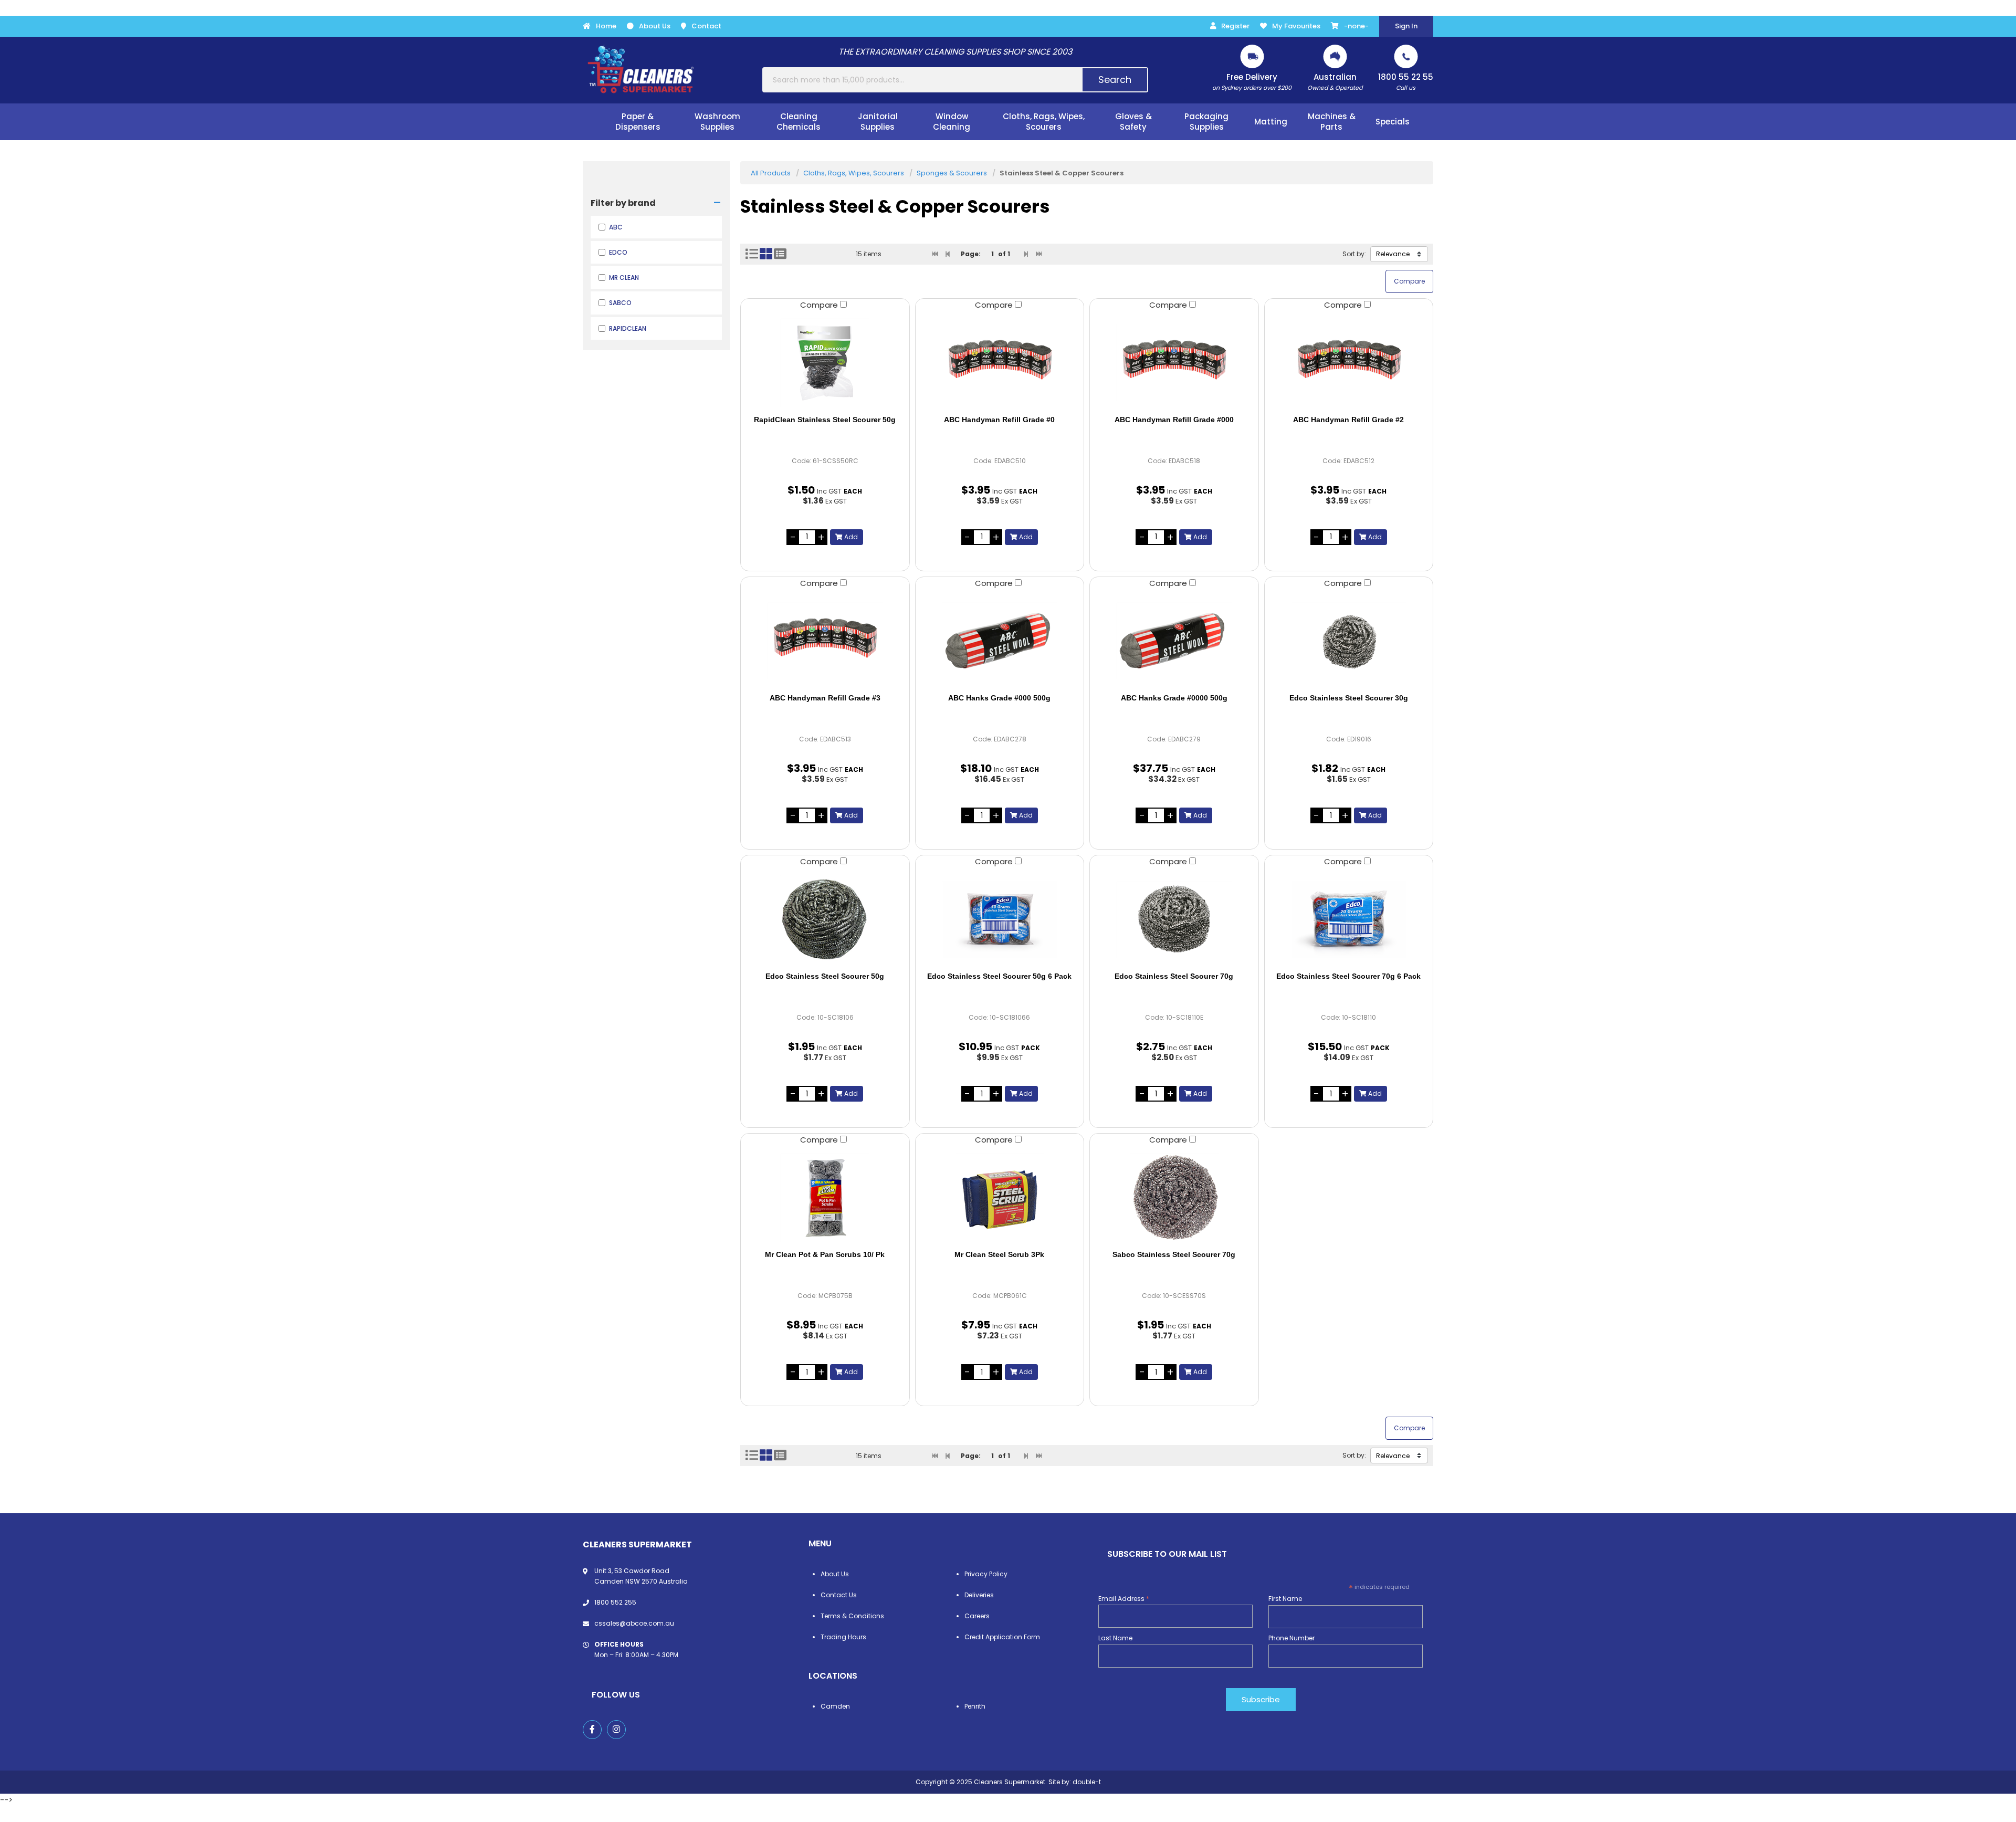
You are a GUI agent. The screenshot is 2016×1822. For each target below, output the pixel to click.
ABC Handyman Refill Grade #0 (999, 420)
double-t (1087, 1782)
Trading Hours (843, 1637)
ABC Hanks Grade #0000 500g (1174, 698)
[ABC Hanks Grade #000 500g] (1000, 641)
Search (1115, 80)
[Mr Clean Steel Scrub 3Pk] (1000, 1198)
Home (606, 26)
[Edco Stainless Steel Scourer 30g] (1349, 641)
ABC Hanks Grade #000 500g (999, 698)
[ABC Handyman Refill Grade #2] (1349, 363)
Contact (706, 26)
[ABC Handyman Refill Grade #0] (1000, 363)
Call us (1406, 82)
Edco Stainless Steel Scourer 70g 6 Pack (1348, 976)
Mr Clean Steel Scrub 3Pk (999, 1254)
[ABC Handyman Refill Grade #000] (1174, 363)
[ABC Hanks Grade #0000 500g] (1174, 641)
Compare (820, 305)
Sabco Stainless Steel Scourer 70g (1174, 1254)
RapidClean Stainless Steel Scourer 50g (825, 420)
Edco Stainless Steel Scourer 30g (1349, 698)
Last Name (1115, 1638)
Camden (835, 1706)
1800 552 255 (615, 1602)
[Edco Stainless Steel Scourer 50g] (825, 919)
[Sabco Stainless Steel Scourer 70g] (1174, 1198)
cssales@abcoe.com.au (634, 1623)
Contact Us (839, 1595)
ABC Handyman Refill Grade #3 (825, 698)
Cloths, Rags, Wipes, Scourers (854, 173)
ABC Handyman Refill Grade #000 (1174, 420)
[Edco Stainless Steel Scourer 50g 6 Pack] (1000, 919)
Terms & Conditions (852, 1616)
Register (1235, 26)
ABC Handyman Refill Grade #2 (1348, 420)
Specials (1393, 122)
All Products (771, 173)
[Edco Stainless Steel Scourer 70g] (1174, 919)
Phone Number (1291, 1638)
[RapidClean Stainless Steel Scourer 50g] (825, 363)
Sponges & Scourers (952, 173)
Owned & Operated (1335, 82)
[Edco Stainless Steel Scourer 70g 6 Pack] (1349, 919)
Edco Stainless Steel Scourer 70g (1174, 976)
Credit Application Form (1002, 1637)
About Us (655, 26)
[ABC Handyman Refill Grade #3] (825, 641)
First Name (1285, 1599)
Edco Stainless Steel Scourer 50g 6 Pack (999, 976)
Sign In (1406, 26)
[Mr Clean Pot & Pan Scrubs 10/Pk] (825, 1198)
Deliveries (979, 1595)
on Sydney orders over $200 (1252, 82)
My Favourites (1296, 26)
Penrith (975, 1706)
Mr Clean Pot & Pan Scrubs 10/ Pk (825, 1254)
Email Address (1124, 1599)
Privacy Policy (986, 1574)
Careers (977, 1616)
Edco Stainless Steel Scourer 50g (825, 976)
